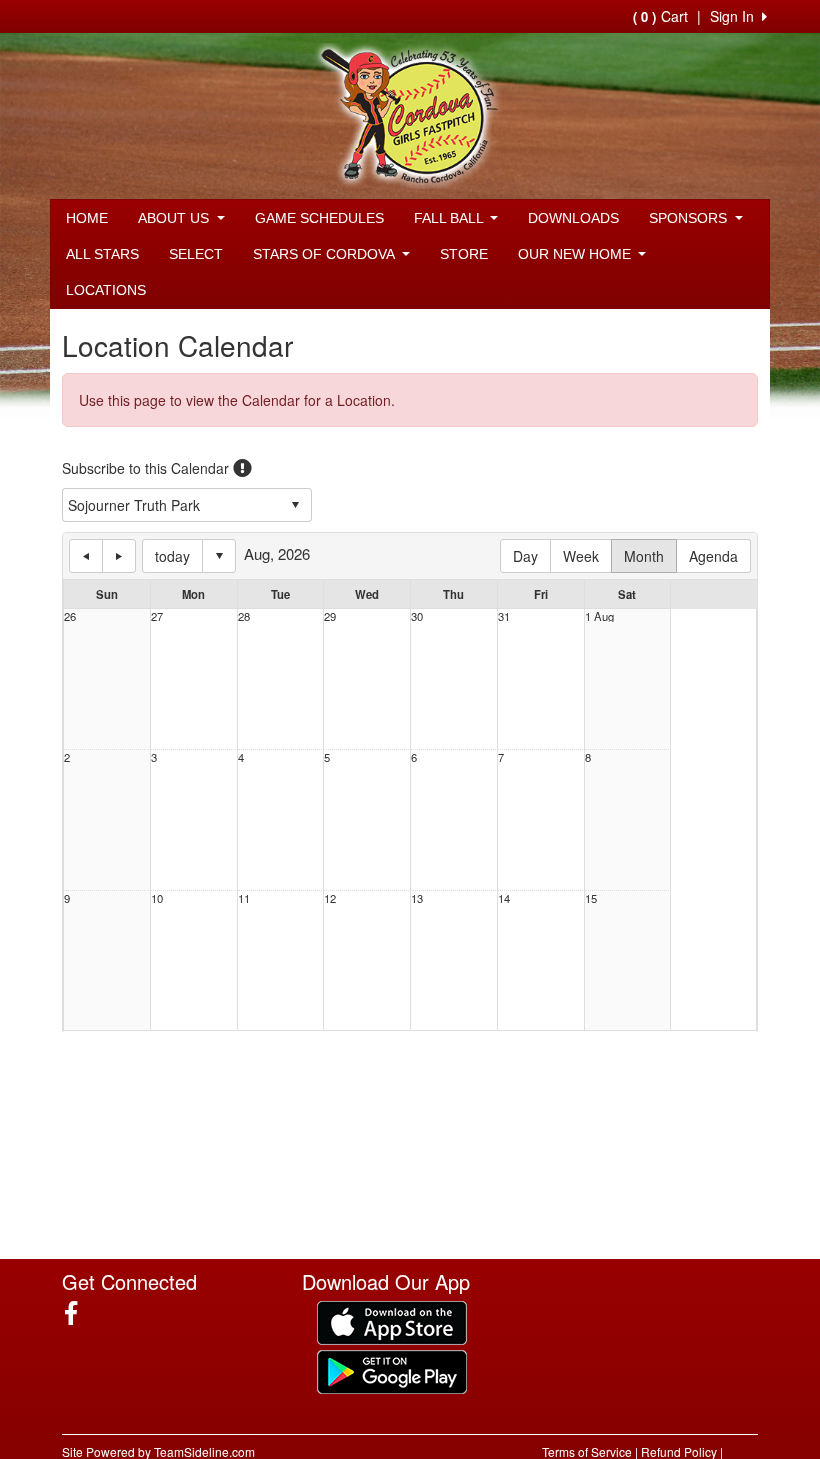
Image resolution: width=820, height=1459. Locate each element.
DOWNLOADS (573, 218)
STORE (464, 254)
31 (504, 616)
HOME (87, 218)
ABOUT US (175, 218)
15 (591, 898)
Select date (219, 556)
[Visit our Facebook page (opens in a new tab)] (78, 1313)
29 (330, 616)
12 (330, 898)
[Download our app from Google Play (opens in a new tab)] (392, 1369)
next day (119, 556)
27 (157, 616)
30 (417, 616)
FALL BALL (450, 218)
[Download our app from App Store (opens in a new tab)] (392, 1320)
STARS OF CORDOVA (325, 254)
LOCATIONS (106, 290)
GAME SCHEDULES (319, 218)
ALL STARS (102, 254)
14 (504, 898)
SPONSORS (690, 218)
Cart (660, 16)
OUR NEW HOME (576, 254)
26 (70, 616)
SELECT (196, 254)
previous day (86, 556)
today (172, 556)
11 (244, 898)
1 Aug (599, 616)
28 (244, 616)
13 (417, 898)
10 (157, 898)
